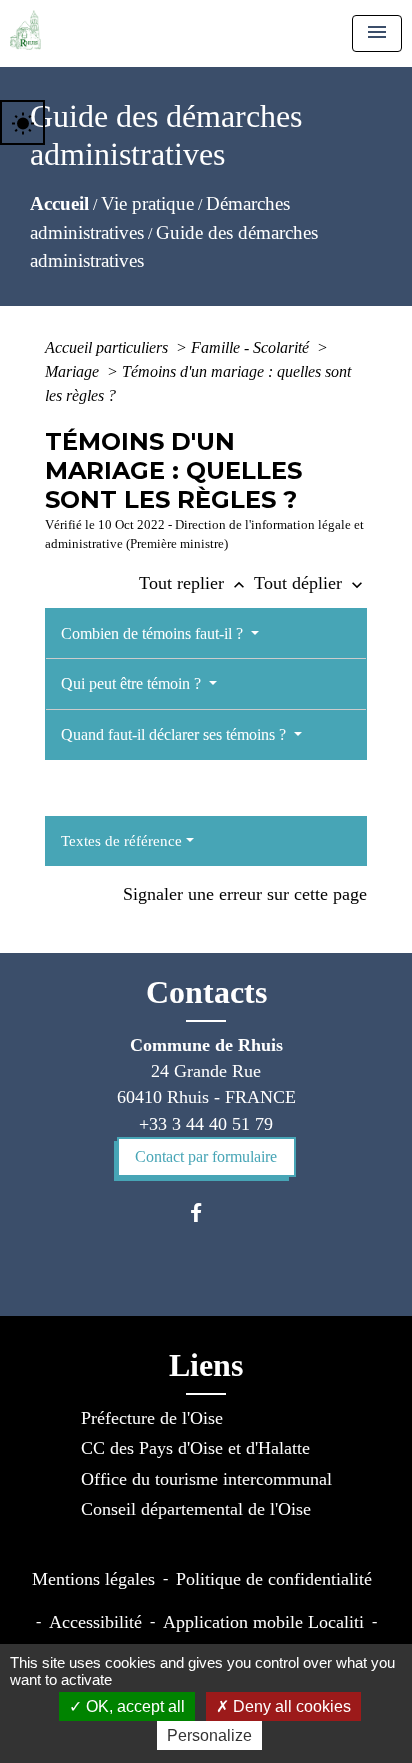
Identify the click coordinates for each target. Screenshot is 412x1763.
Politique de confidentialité (274, 1579)
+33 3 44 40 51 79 (206, 1124)
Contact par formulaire (206, 1156)
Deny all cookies (290, 1706)
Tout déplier (310, 583)
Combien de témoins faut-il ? (154, 633)
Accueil (59, 203)
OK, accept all (133, 1706)
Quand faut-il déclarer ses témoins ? (175, 734)
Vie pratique (147, 203)
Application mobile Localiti (263, 1622)
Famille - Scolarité (252, 347)
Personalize (209, 1735)
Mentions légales (93, 1579)
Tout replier (194, 583)
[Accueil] (25, 30)
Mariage (74, 371)
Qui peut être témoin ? (133, 683)
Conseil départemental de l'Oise (196, 1509)
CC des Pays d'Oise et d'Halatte (195, 1448)
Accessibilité (95, 1622)
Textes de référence (121, 841)
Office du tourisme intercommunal (206, 1479)
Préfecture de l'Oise (152, 1418)
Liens (206, 1365)
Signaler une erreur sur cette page (245, 894)
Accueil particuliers (108, 347)
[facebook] (205, 1212)
